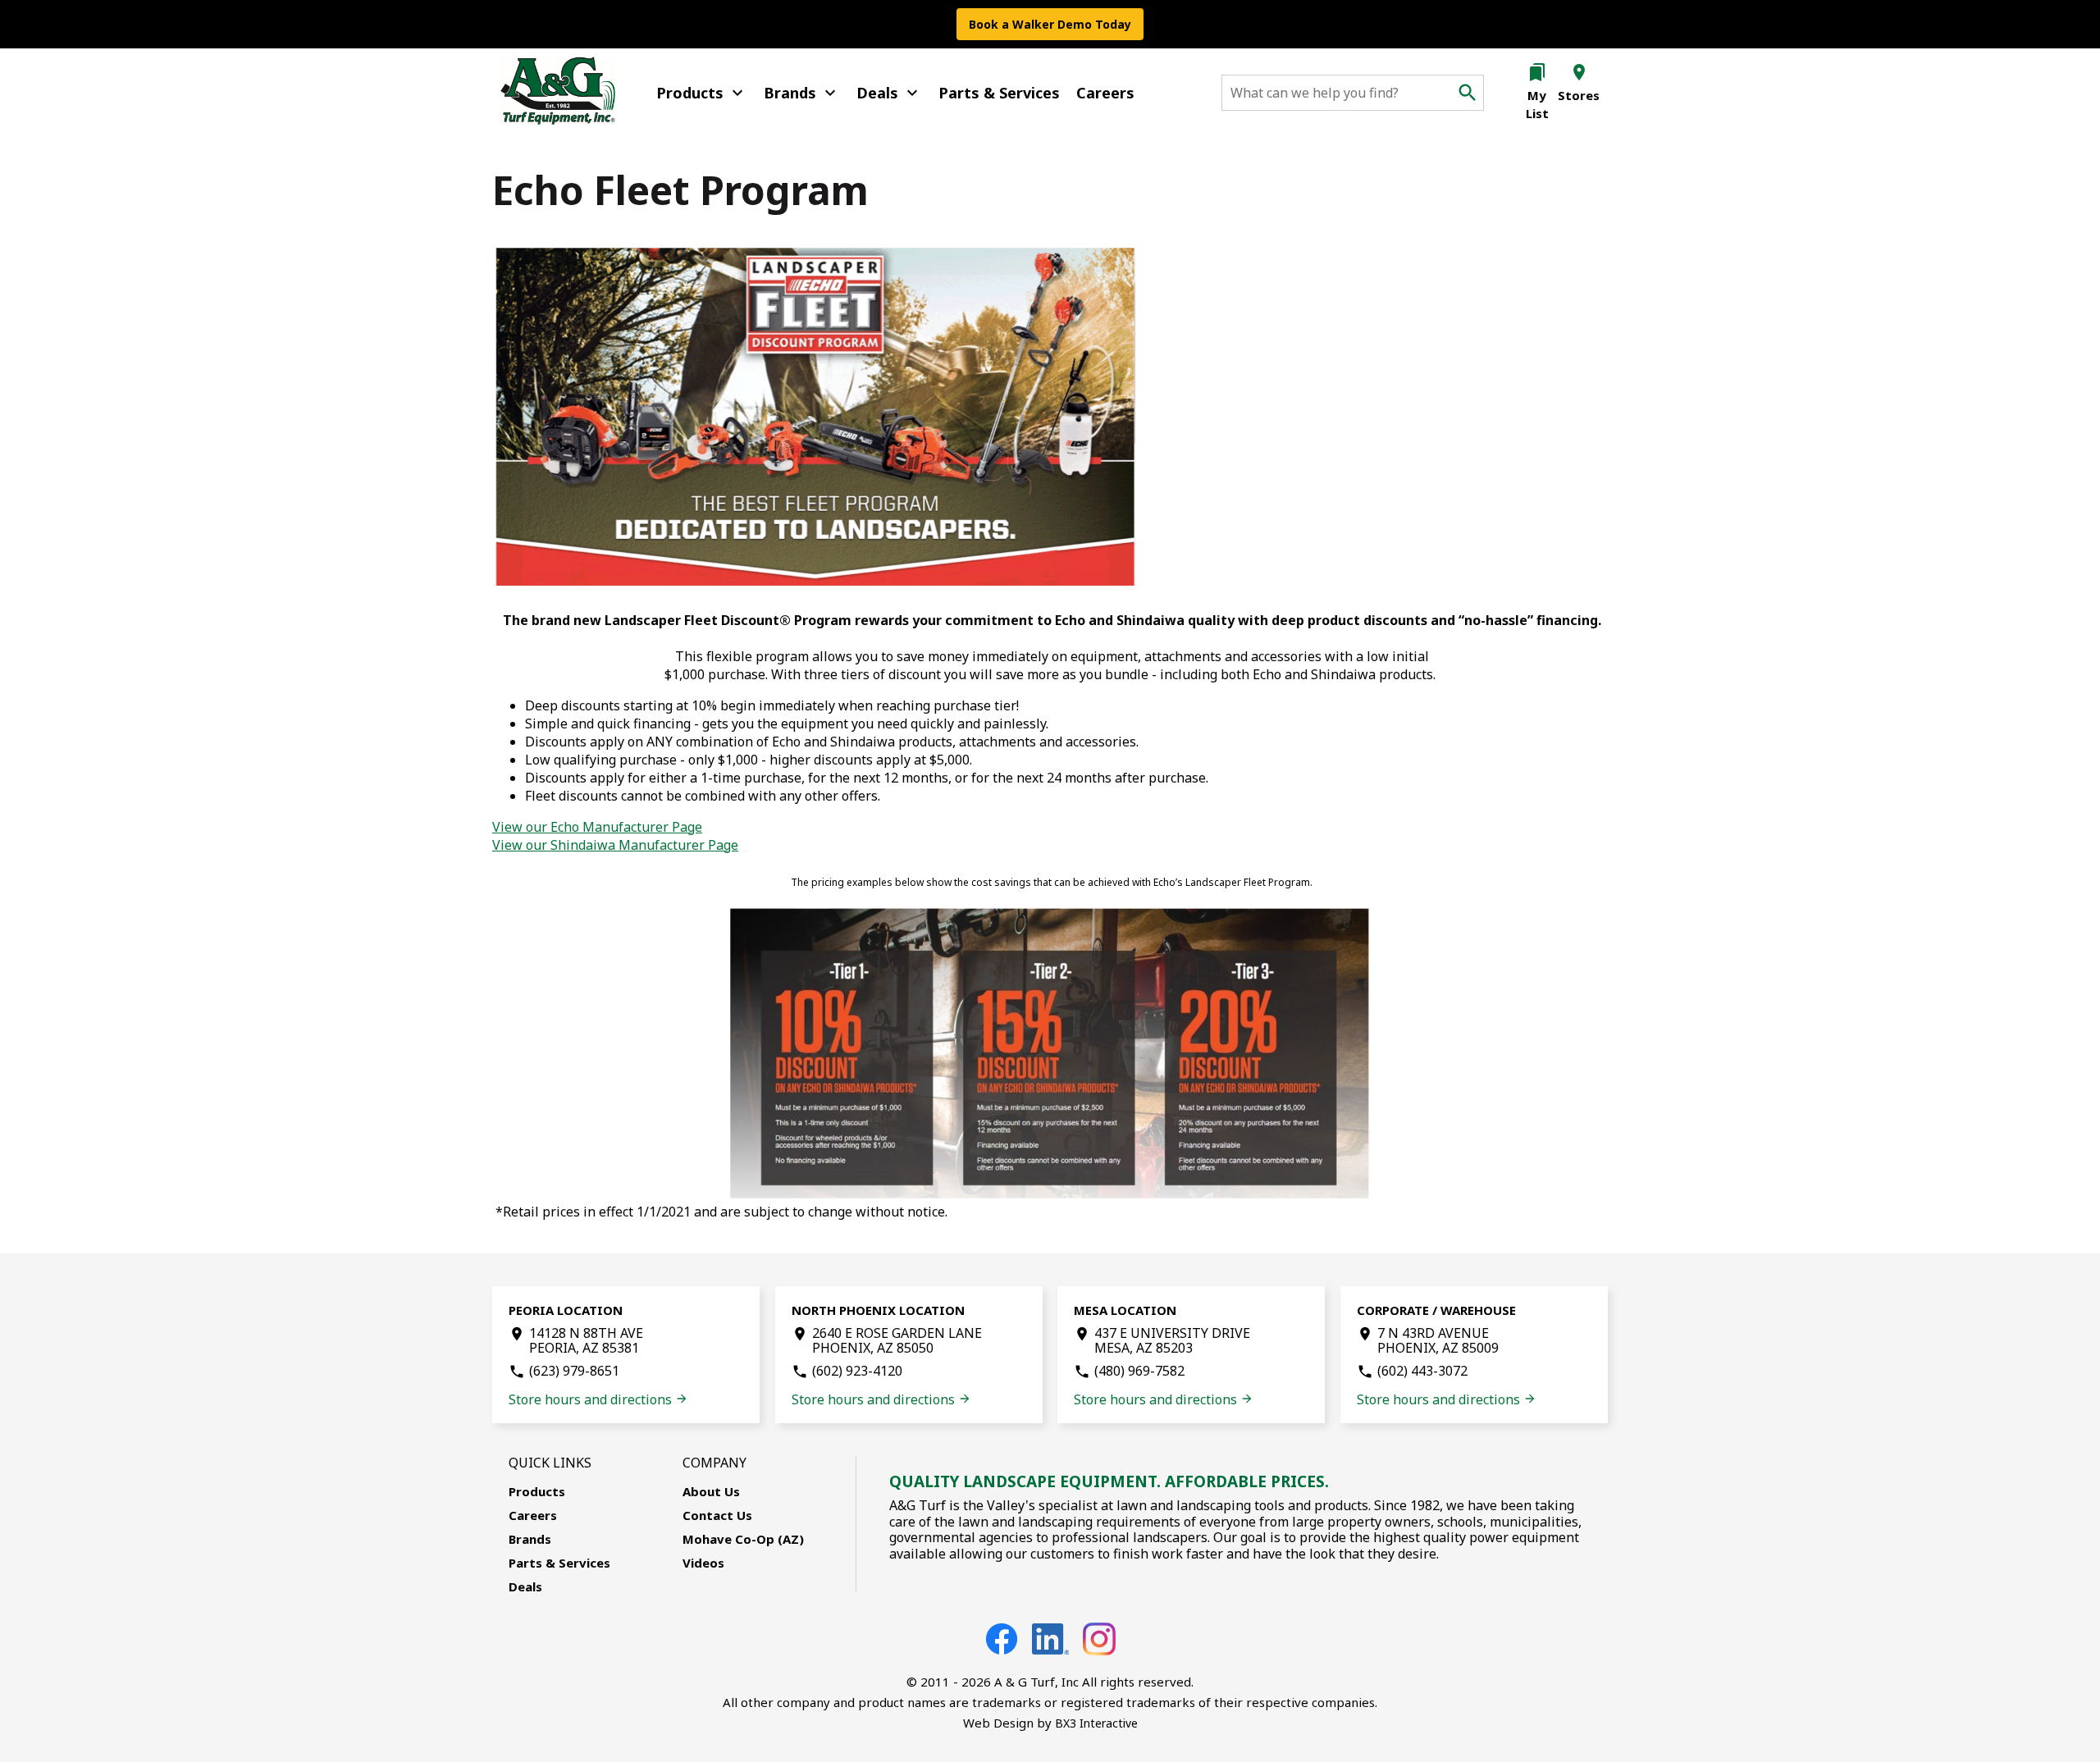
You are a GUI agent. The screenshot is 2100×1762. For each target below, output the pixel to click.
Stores (1579, 95)
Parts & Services (999, 93)
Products (702, 93)
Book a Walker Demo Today (1050, 24)
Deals (889, 93)
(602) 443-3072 (1422, 1371)
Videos (703, 1563)
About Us (711, 1491)
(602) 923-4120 (857, 1371)
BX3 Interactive (1096, 1723)
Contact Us (717, 1515)
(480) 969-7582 (1139, 1371)
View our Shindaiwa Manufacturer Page (615, 845)
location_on (1579, 72)
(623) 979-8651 (574, 1371)
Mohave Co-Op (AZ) (743, 1539)
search (1468, 93)
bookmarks (1537, 72)
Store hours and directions (598, 1399)
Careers (1105, 93)
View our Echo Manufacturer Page (597, 827)
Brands (802, 93)
